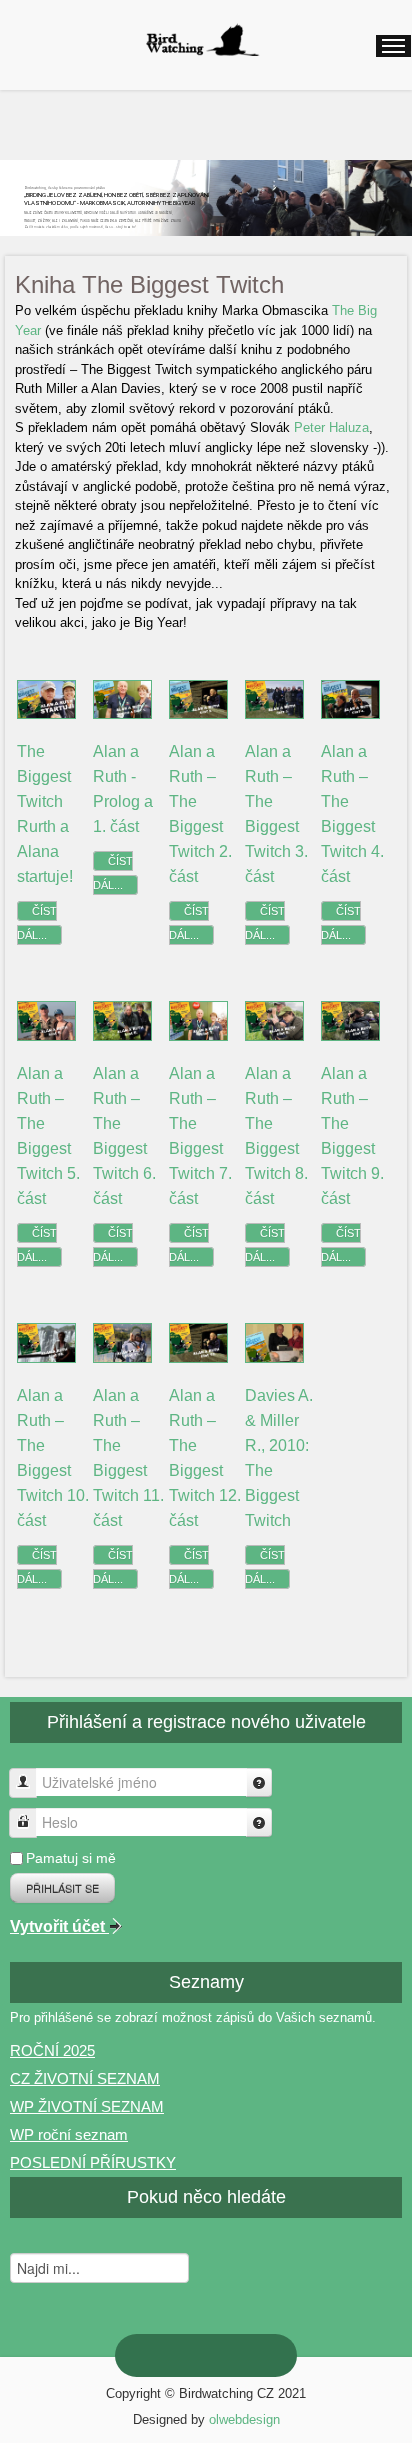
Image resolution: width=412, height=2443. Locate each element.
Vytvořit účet (59, 1926)
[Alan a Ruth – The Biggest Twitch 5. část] (46, 1020)
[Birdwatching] (202, 40)
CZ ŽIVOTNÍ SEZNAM (85, 2078)
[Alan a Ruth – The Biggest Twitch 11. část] (122, 1342)
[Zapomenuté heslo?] (259, 1822)
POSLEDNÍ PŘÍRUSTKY (93, 2162)
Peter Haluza (331, 427)
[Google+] (190, 2356)
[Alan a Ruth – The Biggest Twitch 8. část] (274, 1020)
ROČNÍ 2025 (52, 2050)
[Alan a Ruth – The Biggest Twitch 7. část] (198, 1020)
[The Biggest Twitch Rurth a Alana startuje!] (46, 698)
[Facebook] (254, 2356)
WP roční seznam (69, 2134)
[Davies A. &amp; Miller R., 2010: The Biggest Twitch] (274, 1342)
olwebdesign (244, 2419)
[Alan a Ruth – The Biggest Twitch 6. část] (122, 1020)
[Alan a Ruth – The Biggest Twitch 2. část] (198, 698)
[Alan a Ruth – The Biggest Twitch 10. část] (46, 1342)
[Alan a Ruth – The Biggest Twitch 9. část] (350, 1020)
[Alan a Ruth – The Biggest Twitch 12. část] (198, 1342)
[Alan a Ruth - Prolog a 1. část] (122, 698)
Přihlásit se (62, 1888)
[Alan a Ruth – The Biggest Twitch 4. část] (350, 698)
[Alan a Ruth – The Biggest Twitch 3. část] (274, 698)
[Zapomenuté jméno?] (259, 1782)
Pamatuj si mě (71, 1858)
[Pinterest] (158, 2355)
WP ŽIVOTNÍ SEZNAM (87, 2106)
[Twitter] (222, 2356)
